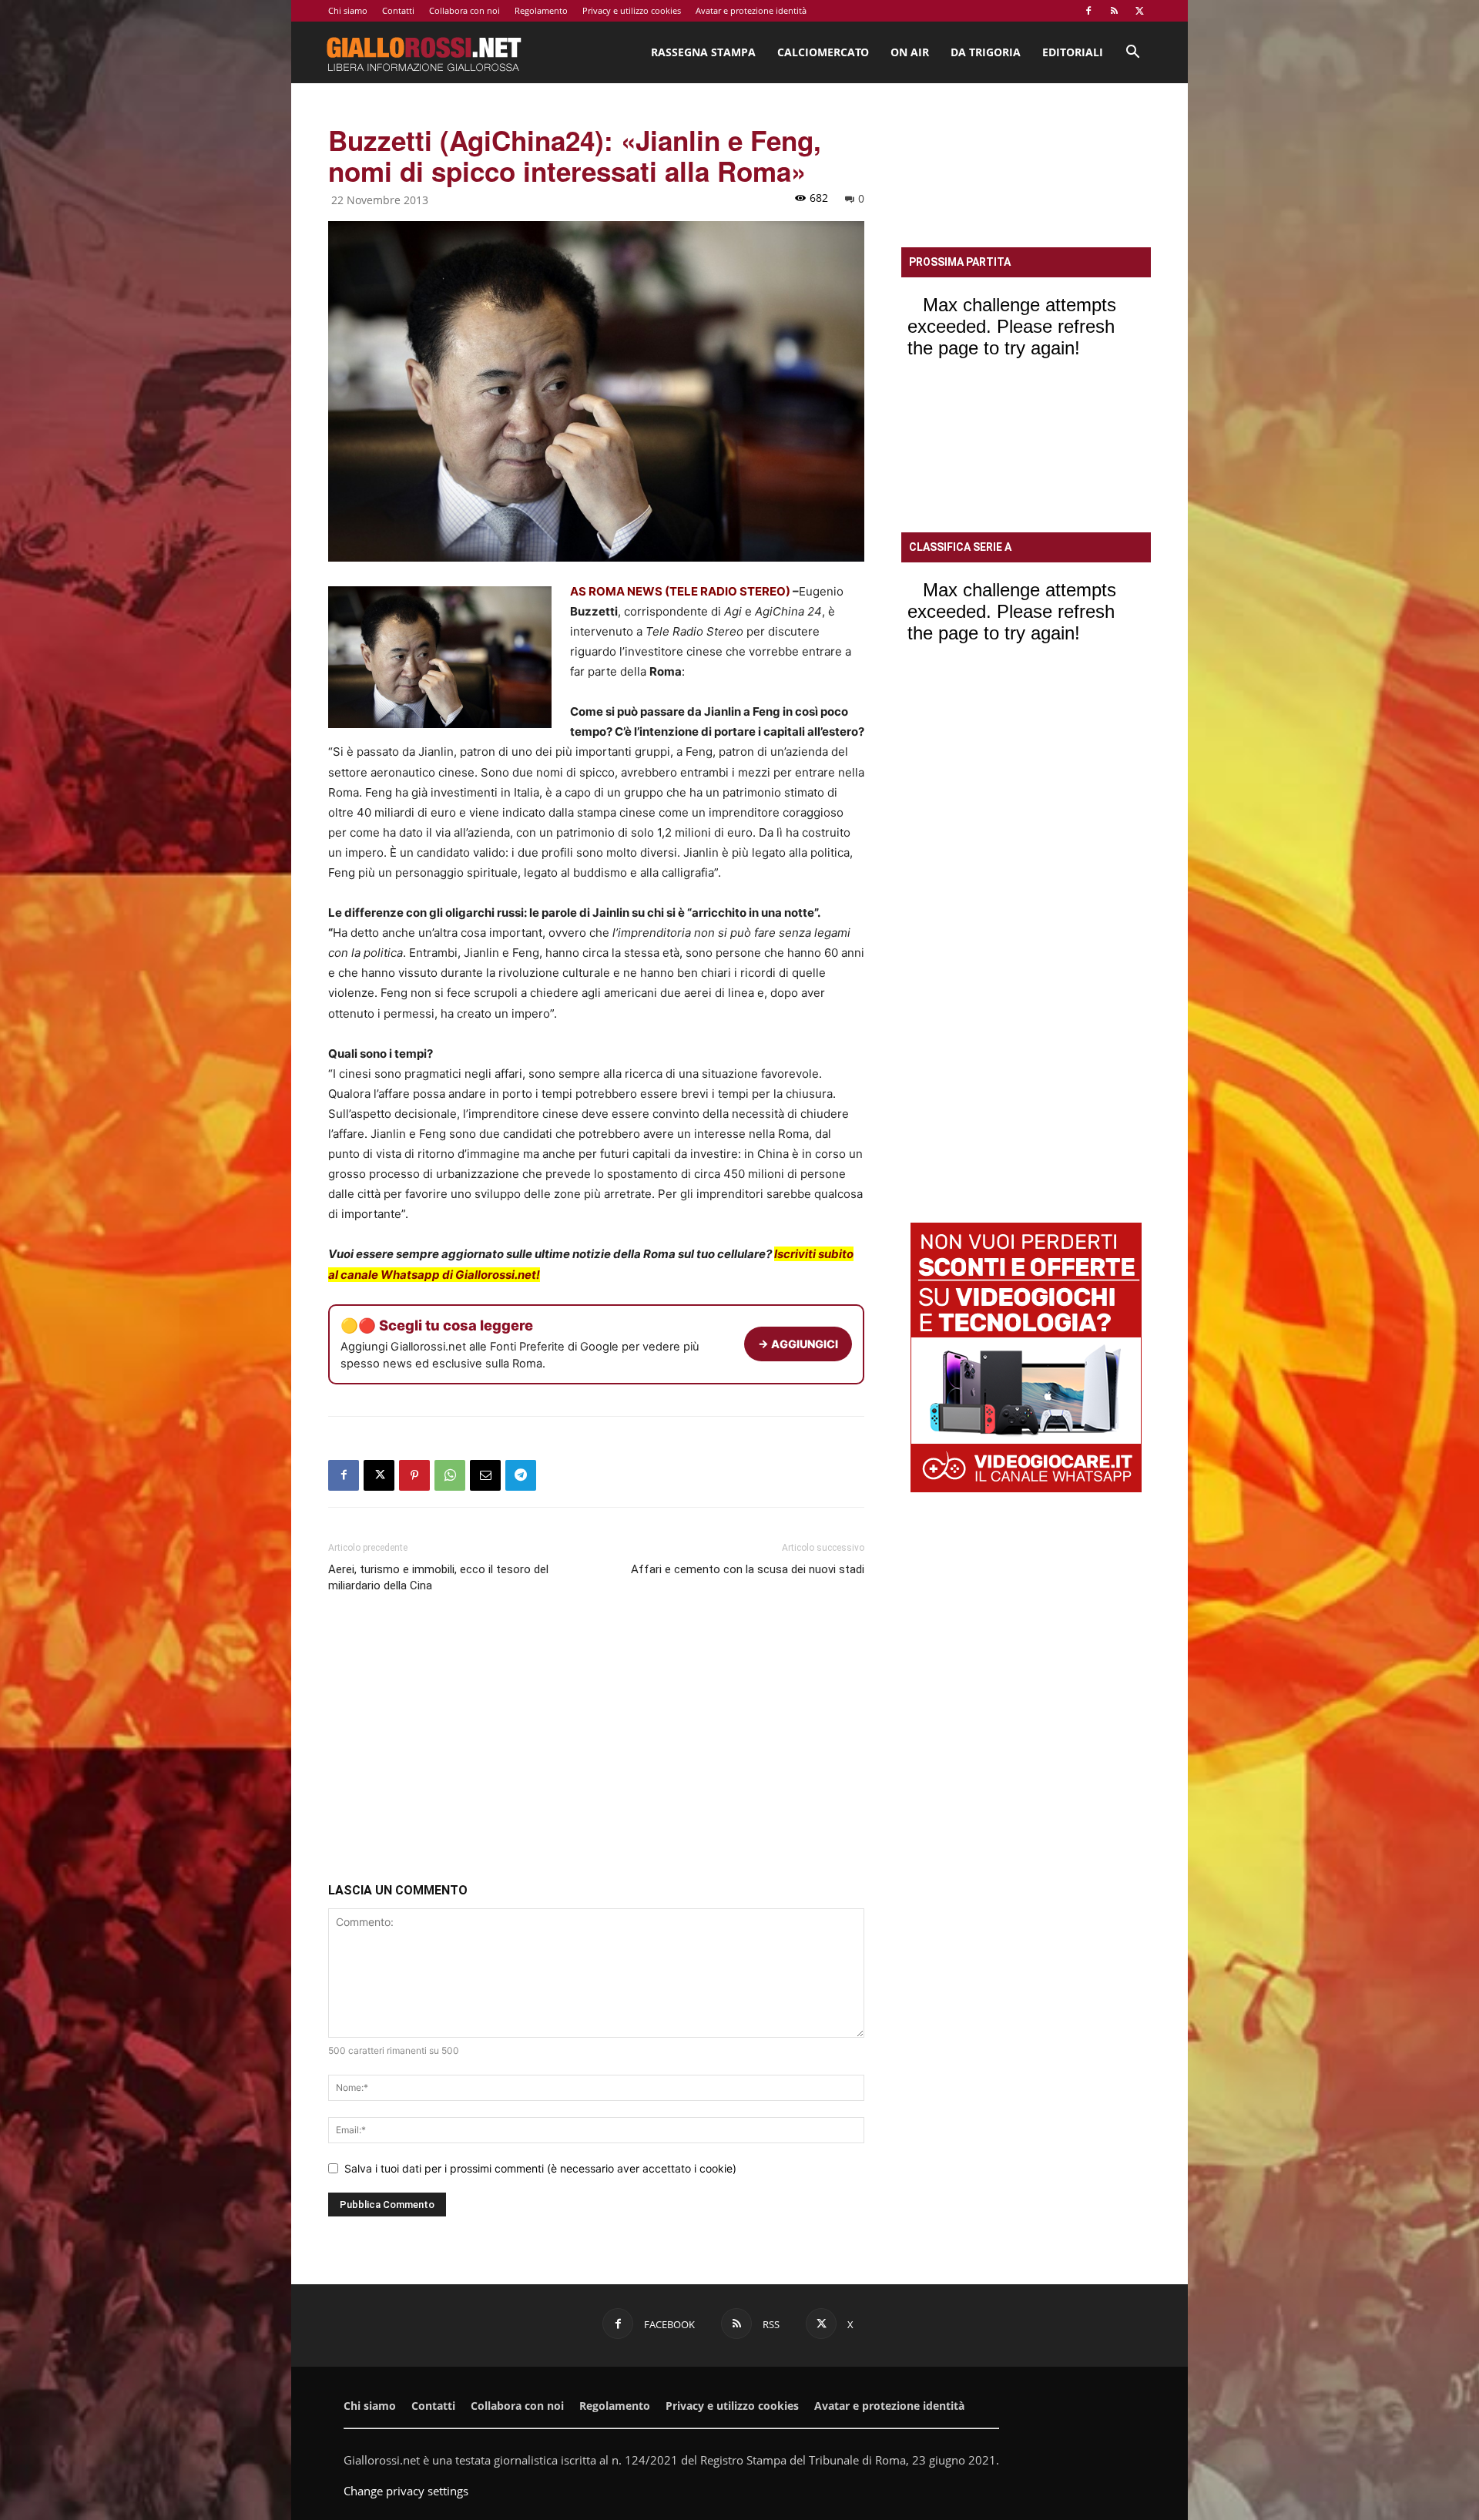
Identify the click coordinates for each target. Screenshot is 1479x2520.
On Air (910, 52)
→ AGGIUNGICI (798, 1344)
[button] (1132, 54)
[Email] (485, 1475)
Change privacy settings (406, 2491)
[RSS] (1114, 11)
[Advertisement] (596, 1741)
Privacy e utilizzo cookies (632, 10)
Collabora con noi (464, 10)
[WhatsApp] (450, 1475)
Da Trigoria (986, 52)
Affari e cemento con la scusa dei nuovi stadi (748, 1569)
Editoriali (1073, 52)
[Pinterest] (414, 1475)
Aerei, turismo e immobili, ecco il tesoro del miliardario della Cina (438, 1577)
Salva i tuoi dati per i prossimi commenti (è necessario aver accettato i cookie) (540, 2168)
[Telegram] (521, 1475)
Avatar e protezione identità (751, 10)
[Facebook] (1088, 11)
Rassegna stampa (703, 52)
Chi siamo (348, 10)
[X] (1139, 11)
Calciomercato (823, 52)
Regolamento (541, 10)
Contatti (398, 10)
